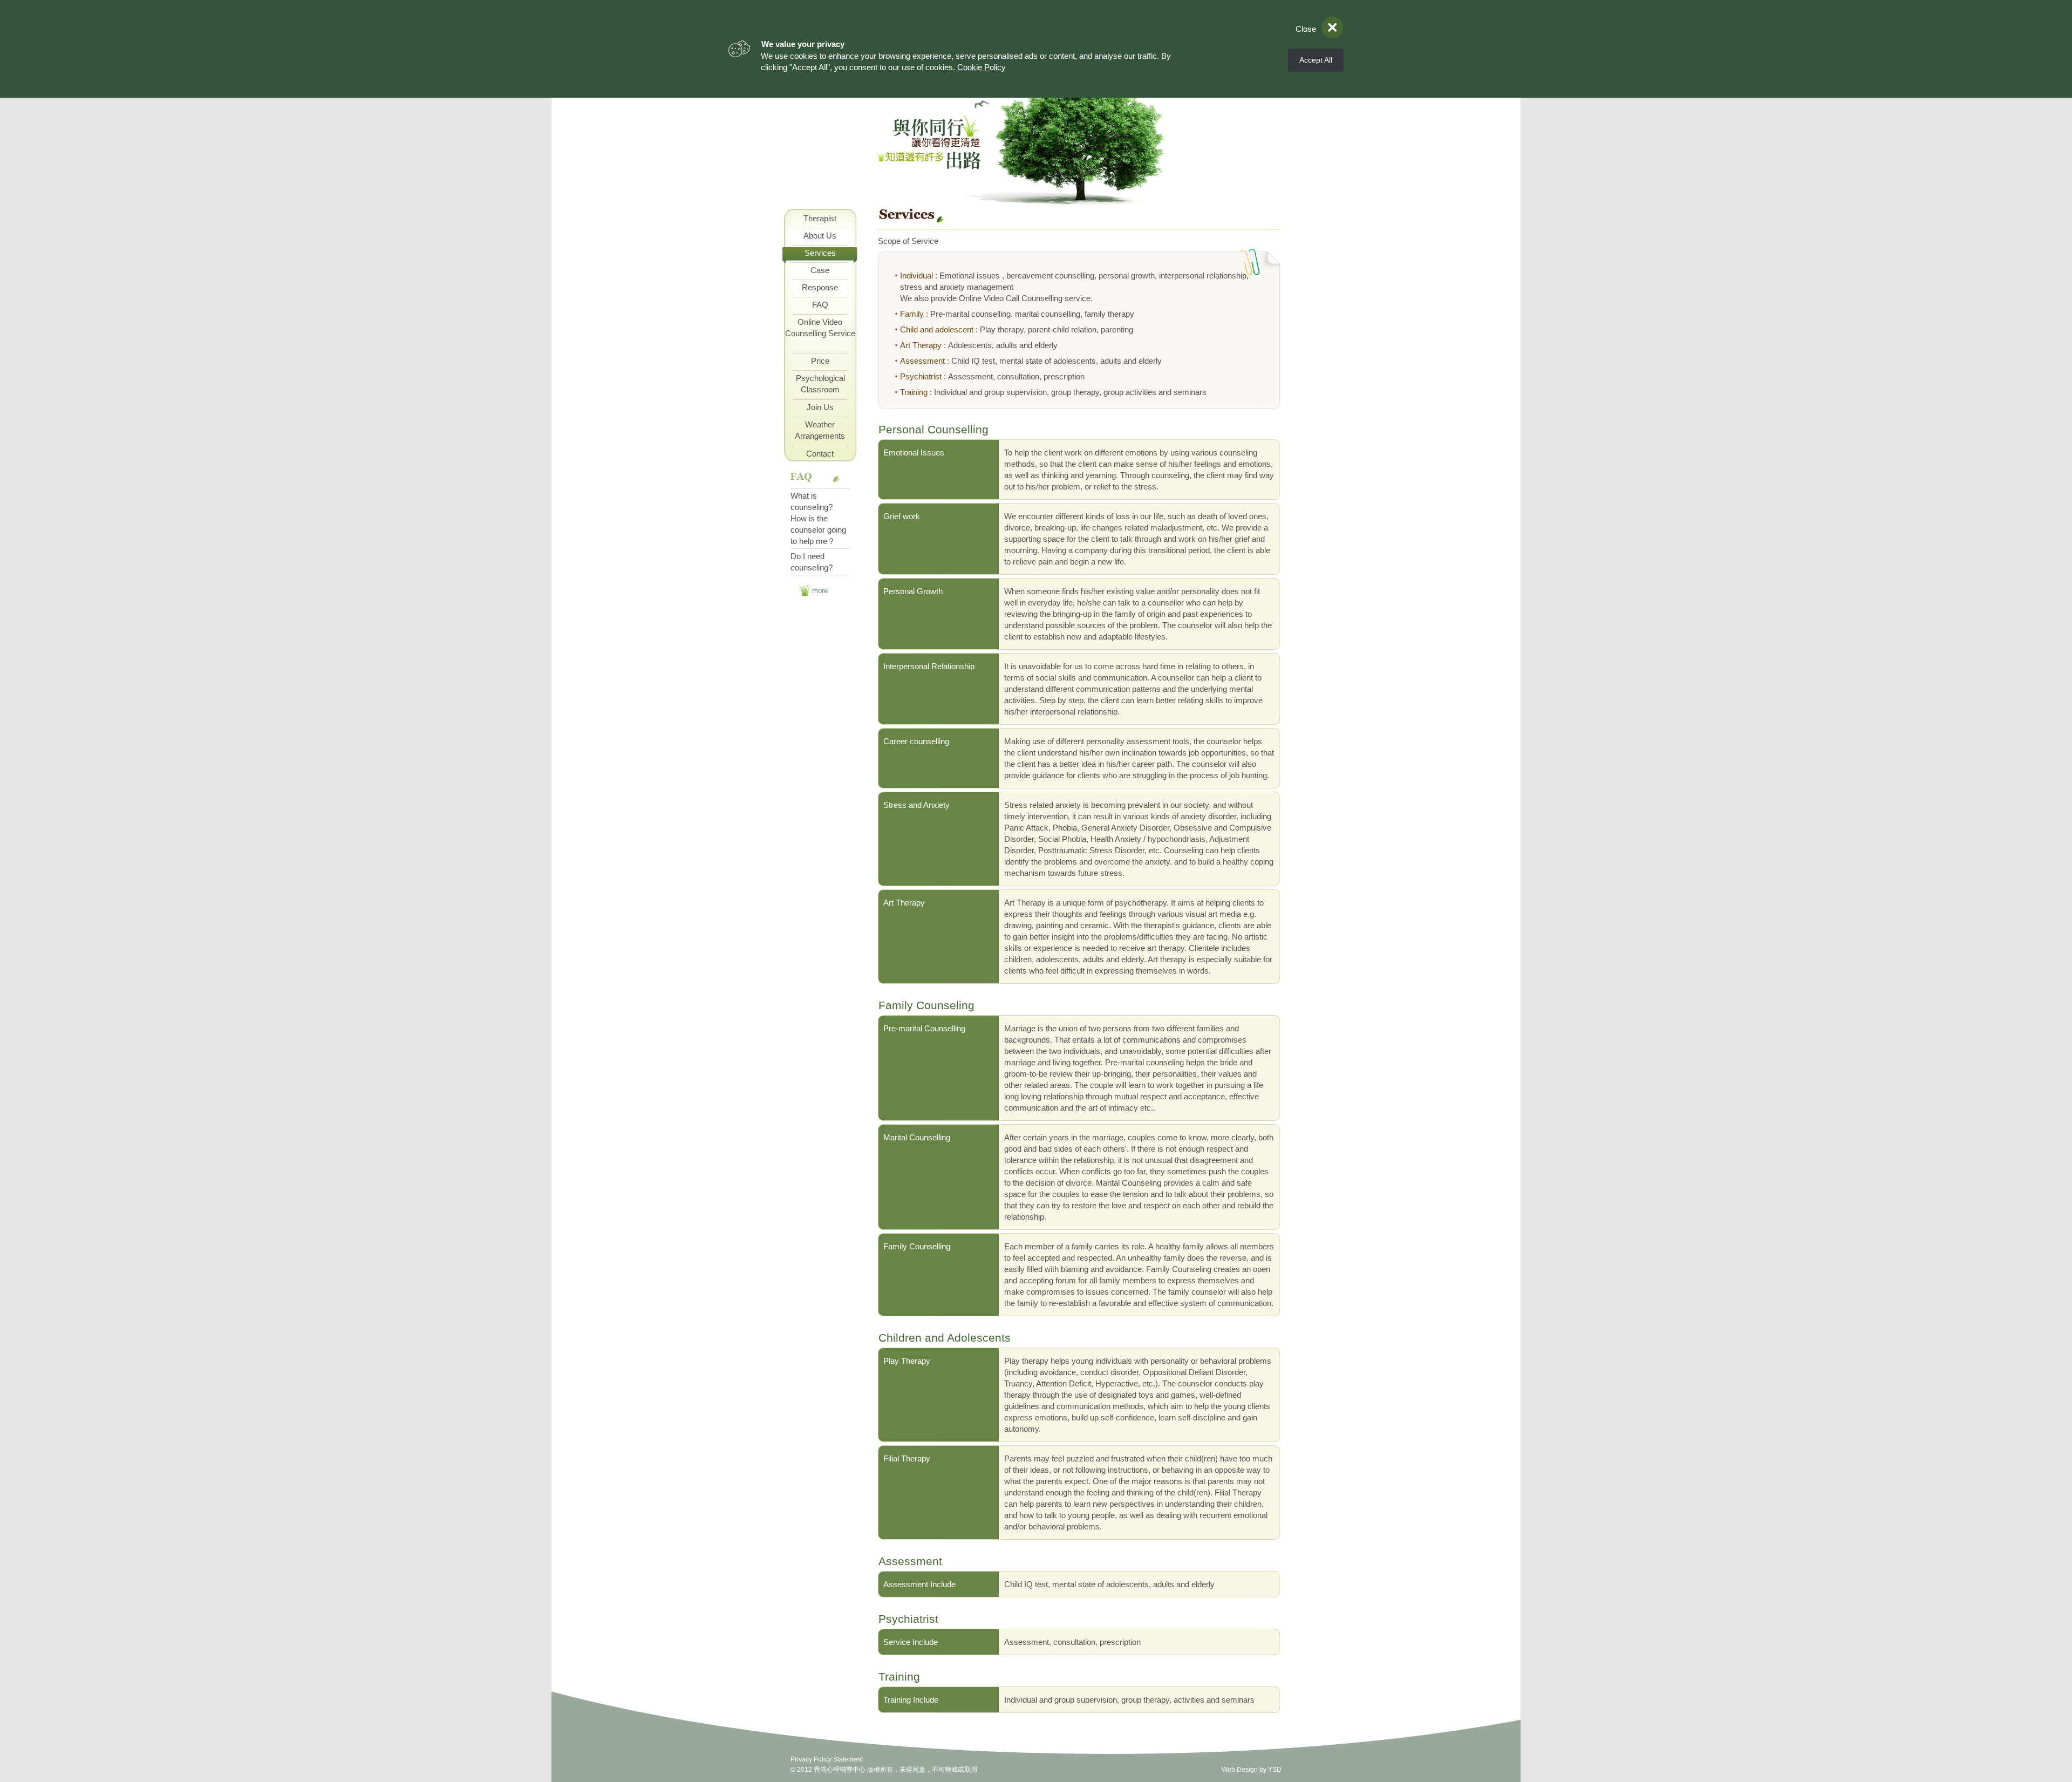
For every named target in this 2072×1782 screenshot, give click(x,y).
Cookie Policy (982, 67)
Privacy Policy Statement (827, 1759)
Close (1306, 29)
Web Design (1240, 1770)
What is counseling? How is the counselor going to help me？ (818, 518)
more (820, 591)
